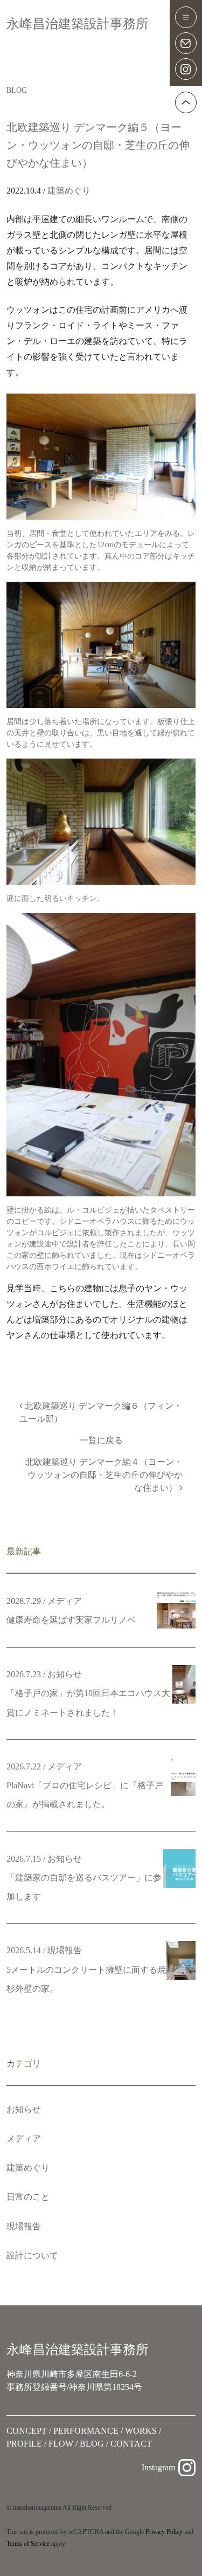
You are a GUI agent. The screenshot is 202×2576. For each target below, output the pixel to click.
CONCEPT (27, 2431)
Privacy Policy (164, 2532)
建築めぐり (69, 191)
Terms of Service (28, 2544)
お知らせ (24, 2109)
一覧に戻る (101, 1440)
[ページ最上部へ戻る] (186, 102)
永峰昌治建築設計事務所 (78, 24)
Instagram (158, 2467)
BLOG (92, 2444)
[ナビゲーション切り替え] (186, 17)
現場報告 (24, 2226)
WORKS (141, 2431)
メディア (24, 2138)
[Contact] (186, 43)
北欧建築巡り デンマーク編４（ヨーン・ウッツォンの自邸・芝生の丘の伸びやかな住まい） (104, 1475)
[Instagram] (186, 69)
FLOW (61, 2444)
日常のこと (28, 2197)
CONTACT (131, 2444)
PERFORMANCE (86, 2431)
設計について (32, 2255)
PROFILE (24, 2444)
